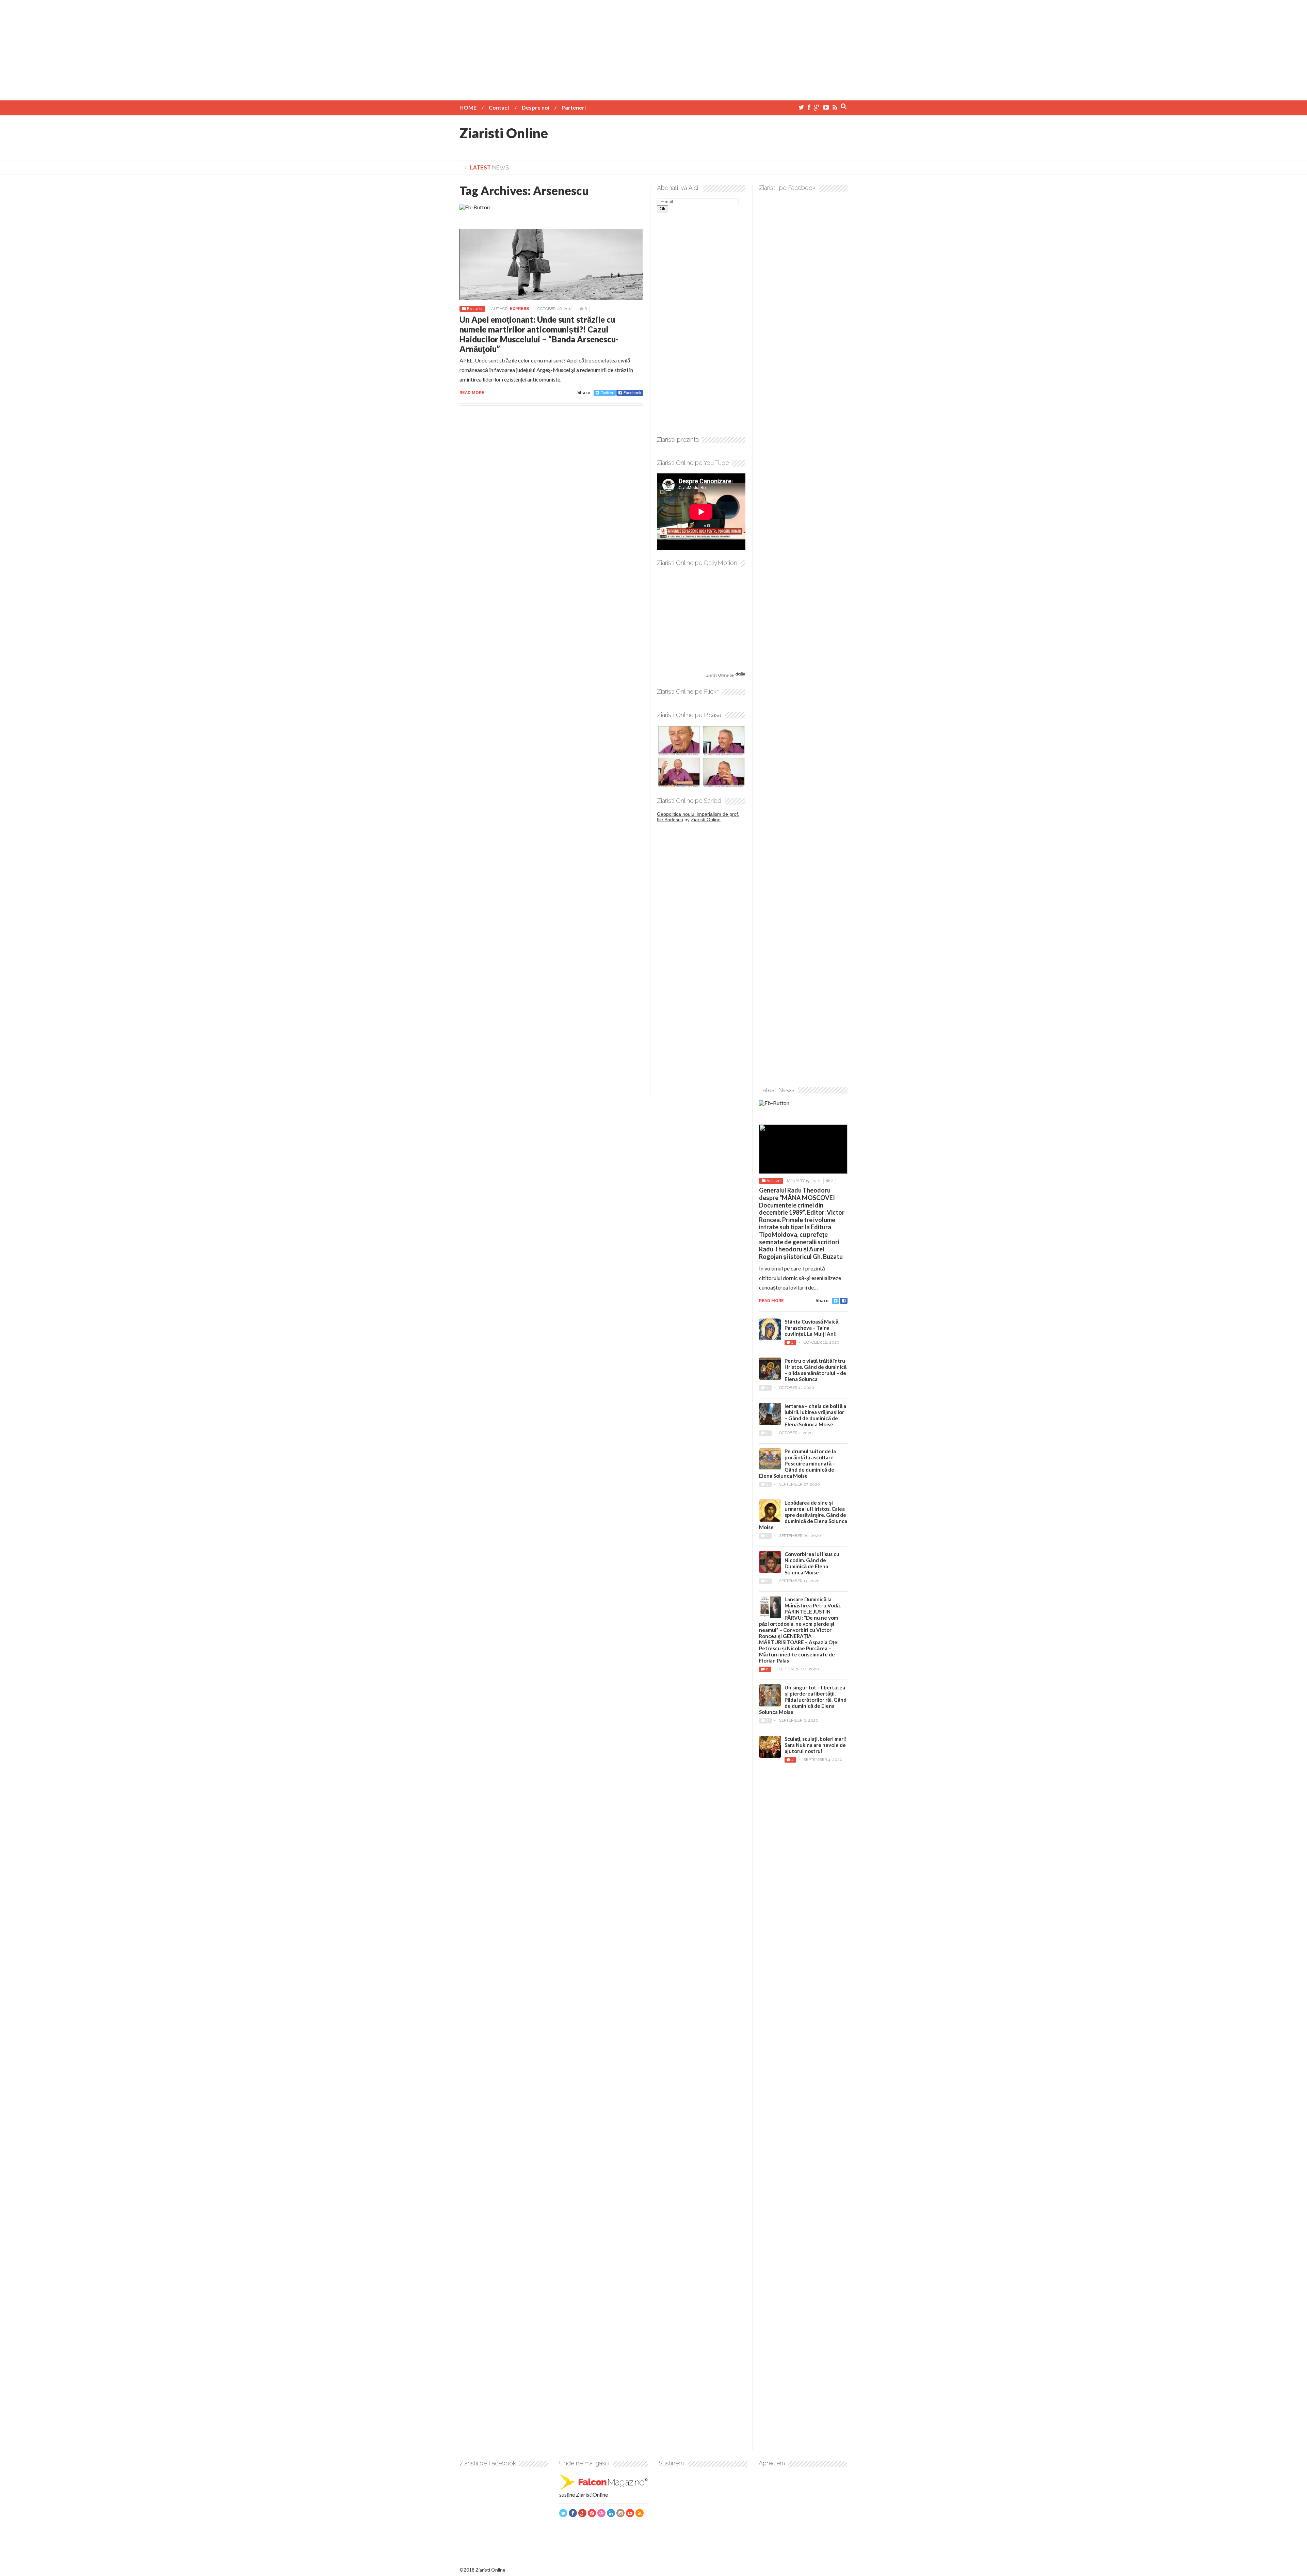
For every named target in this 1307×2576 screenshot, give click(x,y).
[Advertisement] (653, 48)
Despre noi (536, 107)
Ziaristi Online (504, 133)
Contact (499, 107)
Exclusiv (475, 309)
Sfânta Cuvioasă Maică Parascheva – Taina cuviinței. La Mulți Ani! (811, 1328)
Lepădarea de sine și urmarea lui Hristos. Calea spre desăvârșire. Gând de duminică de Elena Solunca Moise (803, 1515)
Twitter (607, 393)
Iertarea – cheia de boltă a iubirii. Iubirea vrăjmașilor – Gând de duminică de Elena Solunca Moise (815, 1415)
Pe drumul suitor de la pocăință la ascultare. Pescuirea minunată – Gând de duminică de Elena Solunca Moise (797, 1463)
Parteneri (574, 107)
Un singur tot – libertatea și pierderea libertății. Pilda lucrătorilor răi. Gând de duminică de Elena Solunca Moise (803, 1700)
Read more (472, 393)
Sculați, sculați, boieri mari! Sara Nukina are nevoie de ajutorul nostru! (816, 1745)
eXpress (519, 309)
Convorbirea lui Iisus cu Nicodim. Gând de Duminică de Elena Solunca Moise (812, 1563)
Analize (773, 1181)
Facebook (632, 393)
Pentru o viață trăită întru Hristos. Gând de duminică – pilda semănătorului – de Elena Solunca (816, 1370)
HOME (468, 107)
